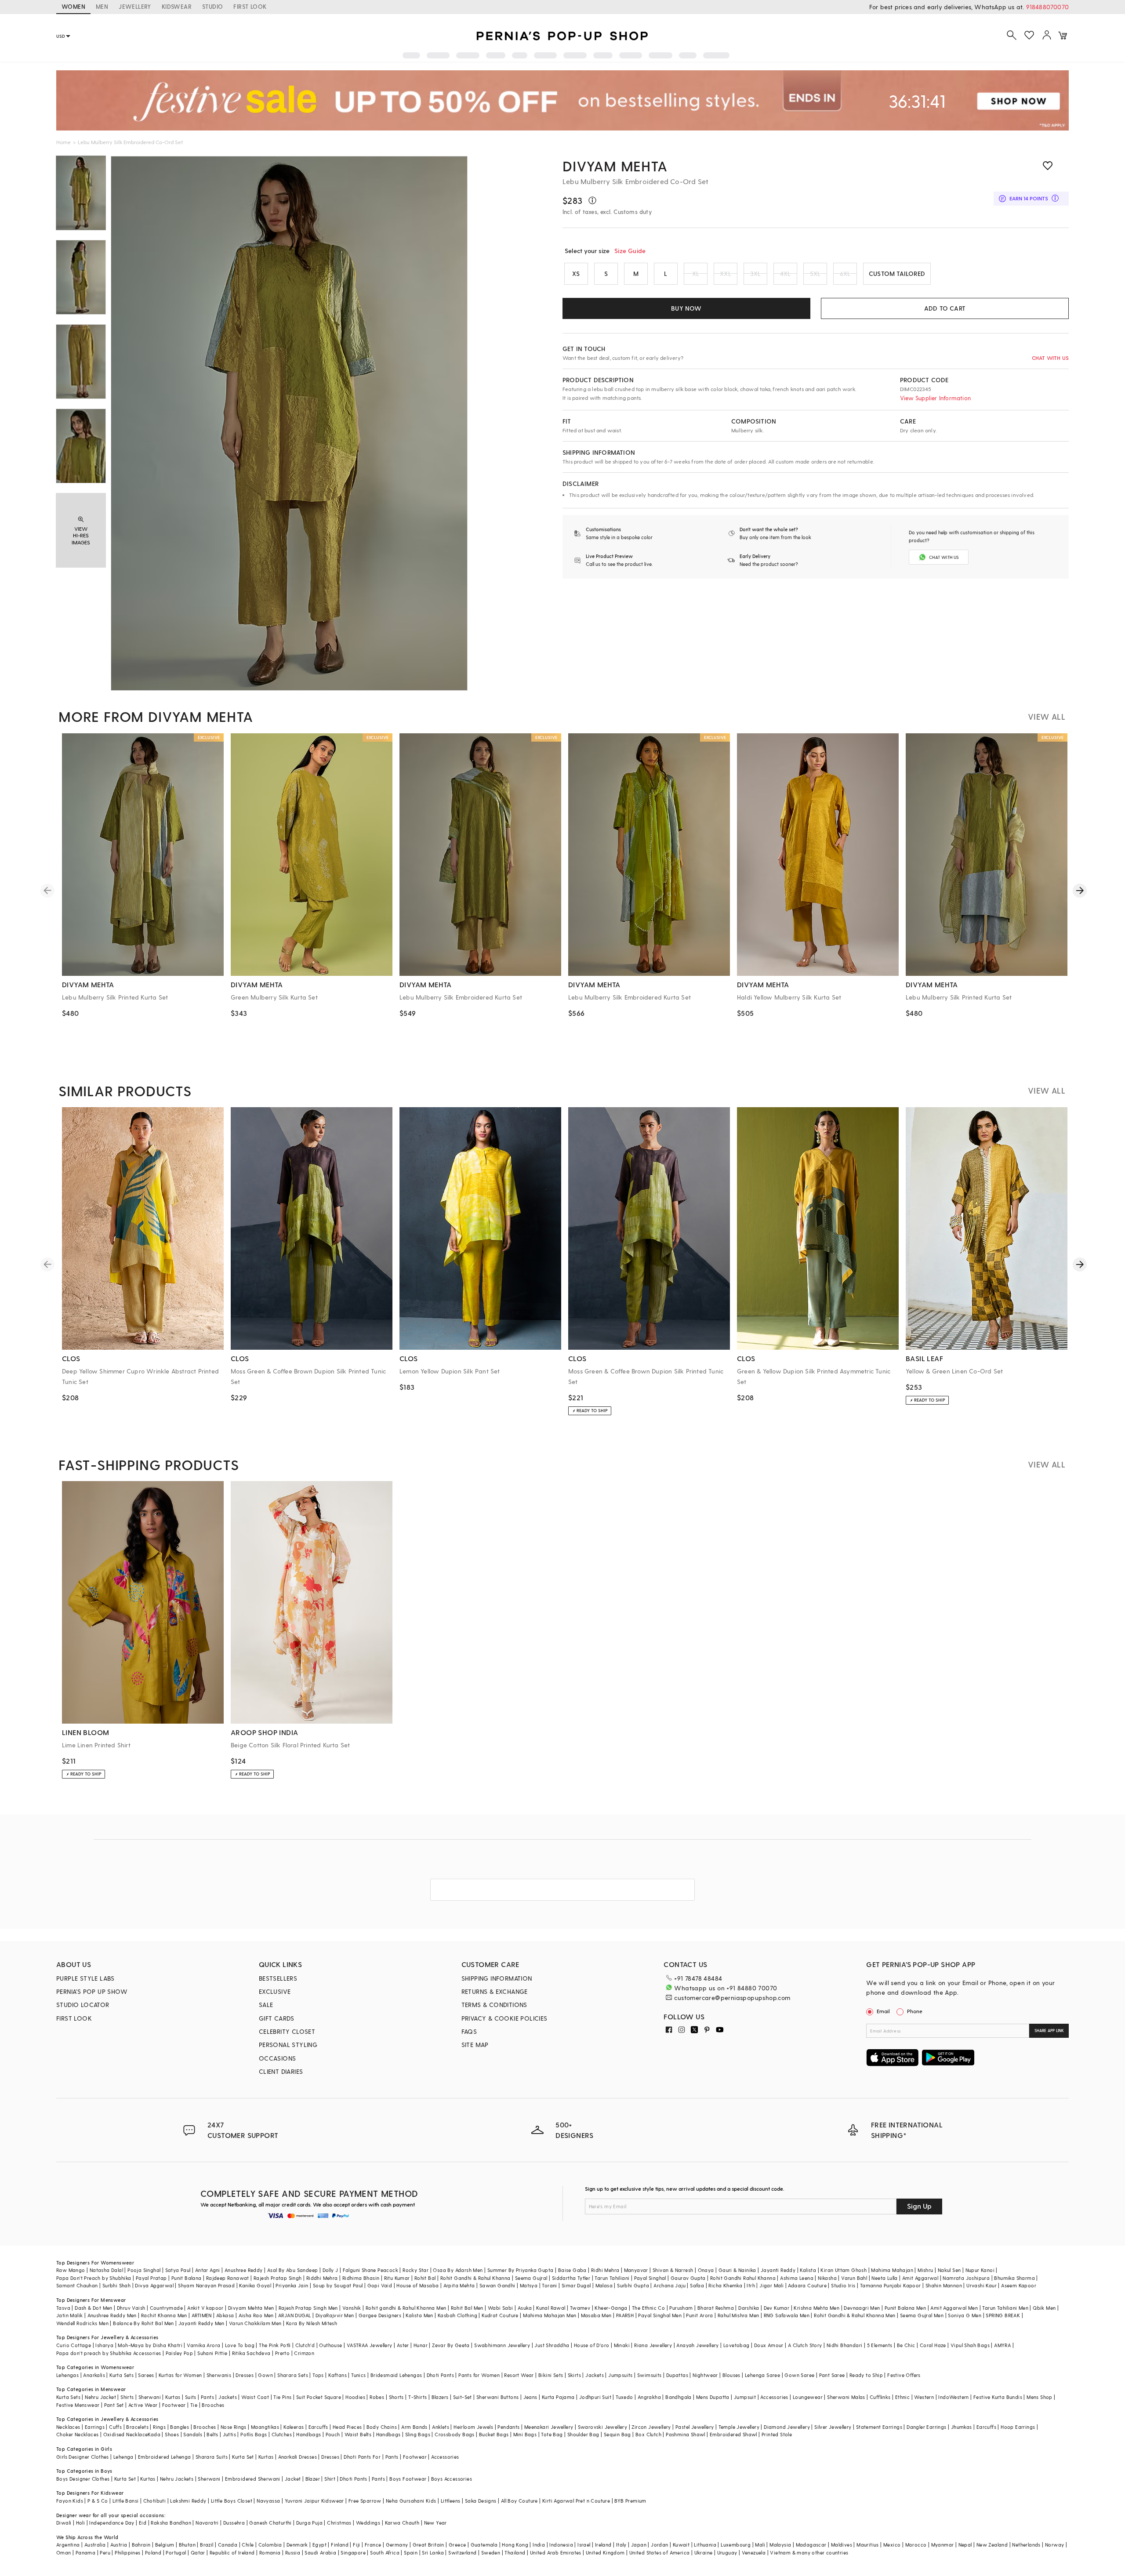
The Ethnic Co (648, 2308)
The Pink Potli (275, 2345)
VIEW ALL (1047, 716)
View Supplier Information (935, 398)
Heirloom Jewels (473, 2427)
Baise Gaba (572, 2270)
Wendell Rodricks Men (82, 2323)
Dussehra (234, 2523)
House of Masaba (417, 2285)
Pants (207, 2397)
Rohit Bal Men (467, 2308)
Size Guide (630, 251)
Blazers (440, 2397)
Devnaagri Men (862, 2308)
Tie (194, 2405)
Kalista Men (419, 2315)
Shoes (172, 2434)
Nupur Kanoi (980, 2270)
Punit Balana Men (905, 2308)
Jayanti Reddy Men (201, 2323)
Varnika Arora (203, 2345)
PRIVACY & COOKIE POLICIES (504, 2018)
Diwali (64, 2523)
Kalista (808, 2270)
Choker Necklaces (77, 2434)
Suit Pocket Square (319, 2397)
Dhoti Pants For (362, 2457)
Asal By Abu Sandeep (293, 2270)
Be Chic (906, 2345)
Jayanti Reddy (778, 2270)
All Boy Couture (519, 2501)
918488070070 (1047, 7)
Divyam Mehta (615, 166)
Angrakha (649, 2397)
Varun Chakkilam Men (255, 2323)
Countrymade (166, 2308)
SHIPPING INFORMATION (497, 1978)
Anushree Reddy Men (112, 2315)
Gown (265, 2375)
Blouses (731, 2375)
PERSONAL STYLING (288, 2045)
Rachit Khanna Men (164, 2315)
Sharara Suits (212, 2457)
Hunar (421, 2345)
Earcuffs (318, 2427)
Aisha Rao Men (256, 2315)
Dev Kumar (777, 2308)
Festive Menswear (78, 2405)
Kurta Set (243, 2457)
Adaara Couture (807, 2285)
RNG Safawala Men (787, 2315)
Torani (549, 2285)
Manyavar (636, 2270)
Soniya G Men (965, 2315)
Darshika (749, 2308)
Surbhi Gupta (633, 2285)
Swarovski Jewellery (603, 2427)
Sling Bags (418, 2434)
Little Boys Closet (232, 2501)
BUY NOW (686, 308)
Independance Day (112, 2523)
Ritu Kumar (397, 2278)
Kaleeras (294, 2427)
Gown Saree (799, 2375)
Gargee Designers (380, 2315)
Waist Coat (255, 2397)
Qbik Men (1044, 2308)
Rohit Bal (425, 2278)
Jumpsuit (745, 2397)
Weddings (368, 2523)
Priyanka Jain (292, 2285)
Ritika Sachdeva (251, 2353)
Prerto (282, 2353)
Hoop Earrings (1018, 2427)
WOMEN (73, 6)
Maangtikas (265, 2427)
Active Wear (143, 2405)
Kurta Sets (122, 2375)
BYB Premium (630, 2501)
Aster (403, 2345)
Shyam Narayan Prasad (206, 2285)
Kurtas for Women (180, 2375)
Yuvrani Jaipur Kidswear (314, 2501)
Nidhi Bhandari (845, 2345)
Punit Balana (187, 2278)
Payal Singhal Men (660, 2315)
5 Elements (880, 2345)
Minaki (622, 2345)
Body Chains (382, 2427)
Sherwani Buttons (497, 2397)
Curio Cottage (74, 2345)
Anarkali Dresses (298, 2457)
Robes (377, 2397)
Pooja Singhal (144, 2270)
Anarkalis (94, 2375)
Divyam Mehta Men (251, 2308)
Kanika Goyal (255, 2285)
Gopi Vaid (380, 2285)
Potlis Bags (254, 2434)
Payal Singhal (650, 2278)
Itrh (751, 2285)
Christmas (339, 2523)
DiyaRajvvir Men (335, 2315)
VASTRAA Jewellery (370, 2345)
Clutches (282, 2434)
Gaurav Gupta (688, 2278)
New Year (435, 2523)
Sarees (146, 2375)
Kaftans (337, 2375)
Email (883, 2011)
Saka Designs (481, 2501)
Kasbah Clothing (457, 2315)
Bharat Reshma (716, 2308)
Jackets (595, 2375)
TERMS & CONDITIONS (494, 2005)
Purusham (681, 2308)
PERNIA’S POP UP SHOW (92, 1991)
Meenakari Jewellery (549, 2427)
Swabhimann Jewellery (502, 2345)
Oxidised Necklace (126, 2434)
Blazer (313, 2479)
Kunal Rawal (551, 2308)
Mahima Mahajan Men (550, 2315)
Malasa (604, 2285)
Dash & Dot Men (94, 2308)
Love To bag (240, 2345)
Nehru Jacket (100, 2397)
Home (64, 142)
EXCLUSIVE (275, 1991)
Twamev (580, 2308)
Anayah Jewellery (697, 2345)
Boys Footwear (408, 2479)
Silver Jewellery (833, 2427)
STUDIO (212, 6)
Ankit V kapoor (205, 2308)
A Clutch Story (805, 2345)
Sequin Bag (617, 2434)
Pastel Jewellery (695, 2427)
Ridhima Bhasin (361, 2278)
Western (924, 2397)
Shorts (396, 2397)
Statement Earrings (879, 2427)
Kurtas (173, 2397)
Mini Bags (525, 2434)
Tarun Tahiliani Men (1005, 2308)
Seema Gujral (531, 2278)
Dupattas (677, 2375)
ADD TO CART (945, 308)
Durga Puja (309, 2523)
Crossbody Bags (455, 2434)
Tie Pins (282, 2397)
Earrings (95, 2427)
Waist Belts (358, 2434)
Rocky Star (416, 2270)
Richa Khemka (725, 2285)
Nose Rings (234, 2427)
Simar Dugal (576, 2285)
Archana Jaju (670, 2285)
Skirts (574, 2375)
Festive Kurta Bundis (998, 2397)
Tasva (63, 2308)
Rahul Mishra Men (738, 2315)
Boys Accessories (452, 2479)
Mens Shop (1040, 2397)
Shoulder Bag (583, 2434)
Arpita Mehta (459, 2285)
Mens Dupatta (713, 2397)
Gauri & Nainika (737, 2270)
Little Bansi (126, 2501)
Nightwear (705, 2375)
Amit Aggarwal (920, 2278)
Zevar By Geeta (451, 2345)
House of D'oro (592, 2345)
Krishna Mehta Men (817, 2308)
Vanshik (352, 2308)
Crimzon (304, 2353)
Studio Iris (843, 2285)
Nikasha (827, 2278)
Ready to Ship (866, 2375)
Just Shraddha (552, 2345)
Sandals (193, 2434)
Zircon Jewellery (651, 2427)
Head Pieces (347, 2427)
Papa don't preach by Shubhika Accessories (109, 2353)
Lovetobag (737, 2345)
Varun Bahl (854, 2278)
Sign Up (919, 2206)
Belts (212, 2434)
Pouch (333, 2434)
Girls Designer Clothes (83, 2457)
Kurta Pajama (558, 2397)
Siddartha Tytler (571, 2278)
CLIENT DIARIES (281, 2071)
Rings (159, 2427)
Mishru (925, 2270)
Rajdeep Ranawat (228, 2278)
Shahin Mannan (944, 2285)
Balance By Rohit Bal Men (143, 2323)
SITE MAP (475, 2045)
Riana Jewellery (653, 2345)
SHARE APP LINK (1049, 2031)
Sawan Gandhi (497, 2285)
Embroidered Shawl (733, 2434)
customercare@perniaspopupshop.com (732, 1998)
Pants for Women (479, 2375)
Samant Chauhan (77, 2285)
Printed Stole (777, 2434)
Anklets (441, 2427)
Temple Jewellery (739, 2427)
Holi (81, 2523)
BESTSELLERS (278, 1978)
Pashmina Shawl (686, 2434)
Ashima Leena (797, 2278)
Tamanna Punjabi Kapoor (891, 2285)
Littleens (451, 2501)
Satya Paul (178, 2270)
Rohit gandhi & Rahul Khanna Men (406, 2308)
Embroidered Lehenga (165, 2457)
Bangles (180, 2427)
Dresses (245, 2375)
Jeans (530, 2397)
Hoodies (355, 2397)
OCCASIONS (278, 2058)
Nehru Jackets (177, 2479)
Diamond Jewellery (787, 2427)
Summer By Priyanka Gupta (521, 2270)
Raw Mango (71, 2270)
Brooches (213, 2405)
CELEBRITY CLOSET (287, 2031)
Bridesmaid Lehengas (396, 2375)
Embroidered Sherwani (253, 2479)
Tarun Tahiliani (612, 2278)
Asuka (525, 2308)
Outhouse (330, 2345)
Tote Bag (552, 2434)
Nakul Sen (949, 2270)
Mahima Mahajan (892, 2270)
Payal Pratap (151, 2278)
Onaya (706, 2270)
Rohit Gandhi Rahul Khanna (743, 2278)
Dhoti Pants (440, 2375)
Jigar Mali (771, 2285)
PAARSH (625, 2315)
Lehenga (123, 2457)
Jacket (293, 2479)
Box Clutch (648, 2434)
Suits (191, 2397)
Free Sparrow (365, 2501)
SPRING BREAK (1003, 2315)
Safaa (697, 2285)
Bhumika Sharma (1014, 2278)
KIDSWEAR (177, 6)
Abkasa (225, 2315)
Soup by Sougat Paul (338, 2285)
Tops (318, 2375)
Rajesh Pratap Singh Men (308, 2308)
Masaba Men (596, 2315)
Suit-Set (463, 2397)
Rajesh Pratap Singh (278, 2278)
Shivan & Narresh (673, 2270)
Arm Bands (414, 2427)
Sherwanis (219, 2375)
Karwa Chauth (402, 2523)
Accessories (774, 2397)
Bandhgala (679, 2397)
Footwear (174, 2405)
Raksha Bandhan (171, 2523)
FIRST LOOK (250, 6)
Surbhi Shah (116, 2285)
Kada (154, 2434)
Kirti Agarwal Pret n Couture (576, 2501)
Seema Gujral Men (922, 2315)
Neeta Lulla (884, 2278)
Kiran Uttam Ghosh (844, 2270)
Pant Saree (832, 2375)
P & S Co (98, 2501)
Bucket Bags (494, 2434)
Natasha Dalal (106, 2270)
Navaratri (207, 2523)
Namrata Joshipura (966, 2278)
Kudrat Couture (500, 2315)
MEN (102, 6)
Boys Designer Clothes (83, 2479)
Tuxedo (624, 2397)
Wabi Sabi (501, 2308)
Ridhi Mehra (605, 2270)
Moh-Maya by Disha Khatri (150, 2345)
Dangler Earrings (926, 2427)
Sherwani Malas (846, 2397)
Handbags (308, 2434)
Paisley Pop (179, 2353)
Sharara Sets (293, 2375)
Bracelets (137, 2427)
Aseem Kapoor (1019, 2285)
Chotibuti (155, 2501)
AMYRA (1002, 2345)
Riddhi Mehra (322, 2278)
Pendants (508, 2427)
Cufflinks (880, 2397)
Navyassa (268, 2501)
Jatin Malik (69, 2315)
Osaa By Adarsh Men (458, 2270)
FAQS (469, 2031)
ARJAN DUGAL (294, 2315)
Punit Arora (699, 2315)
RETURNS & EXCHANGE (495, 1991)
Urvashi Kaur (982, 2285)
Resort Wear (519, 2375)
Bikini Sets (551, 2375)
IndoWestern (953, 2397)
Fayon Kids (70, 2501)
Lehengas (67, 2375)
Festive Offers (904, 2375)
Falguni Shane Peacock (370, 2270)
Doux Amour (769, 2345)
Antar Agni (208, 2270)
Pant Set (114, 2405)
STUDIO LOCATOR (83, 2005)
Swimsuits (650, 2375)
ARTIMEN (202, 2315)
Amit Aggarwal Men (954, 2308)
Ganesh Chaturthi (270, 2523)
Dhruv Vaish (131, 2308)
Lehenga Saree (762, 2375)
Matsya (529, 2285)
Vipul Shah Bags (970, 2345)
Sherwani (150, 2397)
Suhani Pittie (212, 2353)
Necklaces (68, 2427)
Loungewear (808, 2397)
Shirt (330, 2479)
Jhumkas (962, 2427)
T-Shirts (417, 2397)
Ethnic (902, 2397)
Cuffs (115, 2427)
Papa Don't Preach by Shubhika (94, 2278)
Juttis (229, 2434)
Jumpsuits (621, 2375)
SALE (266, 2005)
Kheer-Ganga (611, 2308)
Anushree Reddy (244, 2270)
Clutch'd (305, 2345)
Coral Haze (933, 2345)
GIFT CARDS (277, 2018)
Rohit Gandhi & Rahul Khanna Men (855, 2315)
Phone (915, 2011)
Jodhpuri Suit (595, 2397)
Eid (143, 2523)
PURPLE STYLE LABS (85, 1978)
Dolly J (330, 2270)
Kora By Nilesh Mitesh (312, 2323)
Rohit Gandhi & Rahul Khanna (475, 2278)
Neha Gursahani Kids (411, 2501)
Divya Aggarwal (154, 2285)
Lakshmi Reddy (188, 2501)
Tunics (358, 2375)
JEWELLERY (135, 6)
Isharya (104, 2345)
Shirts (127, 2397)
